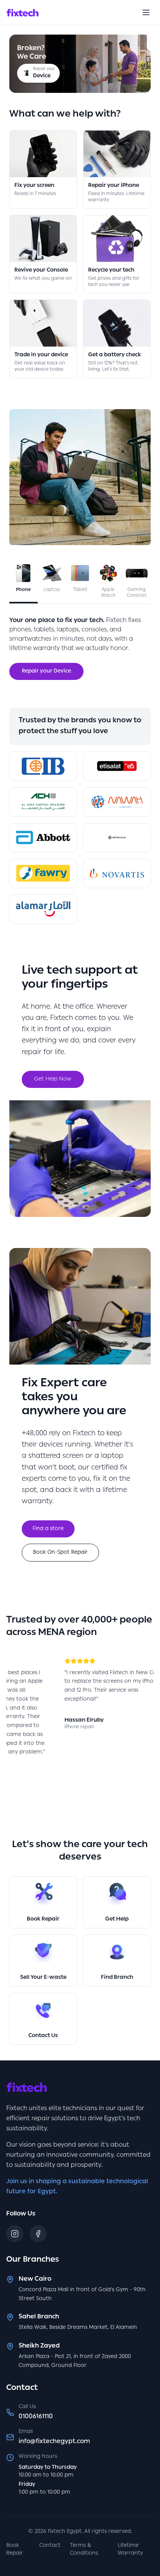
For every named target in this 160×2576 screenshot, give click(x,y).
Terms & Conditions (84, 2550)
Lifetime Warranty (130, 2550)
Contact (50, 2546)
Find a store (48, 1529)
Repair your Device (46, 671)
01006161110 (36, 2417)
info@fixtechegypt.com (54, 2442)
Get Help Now (53, 1079)
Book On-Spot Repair (60, 1553)
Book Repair (15, 2550)
